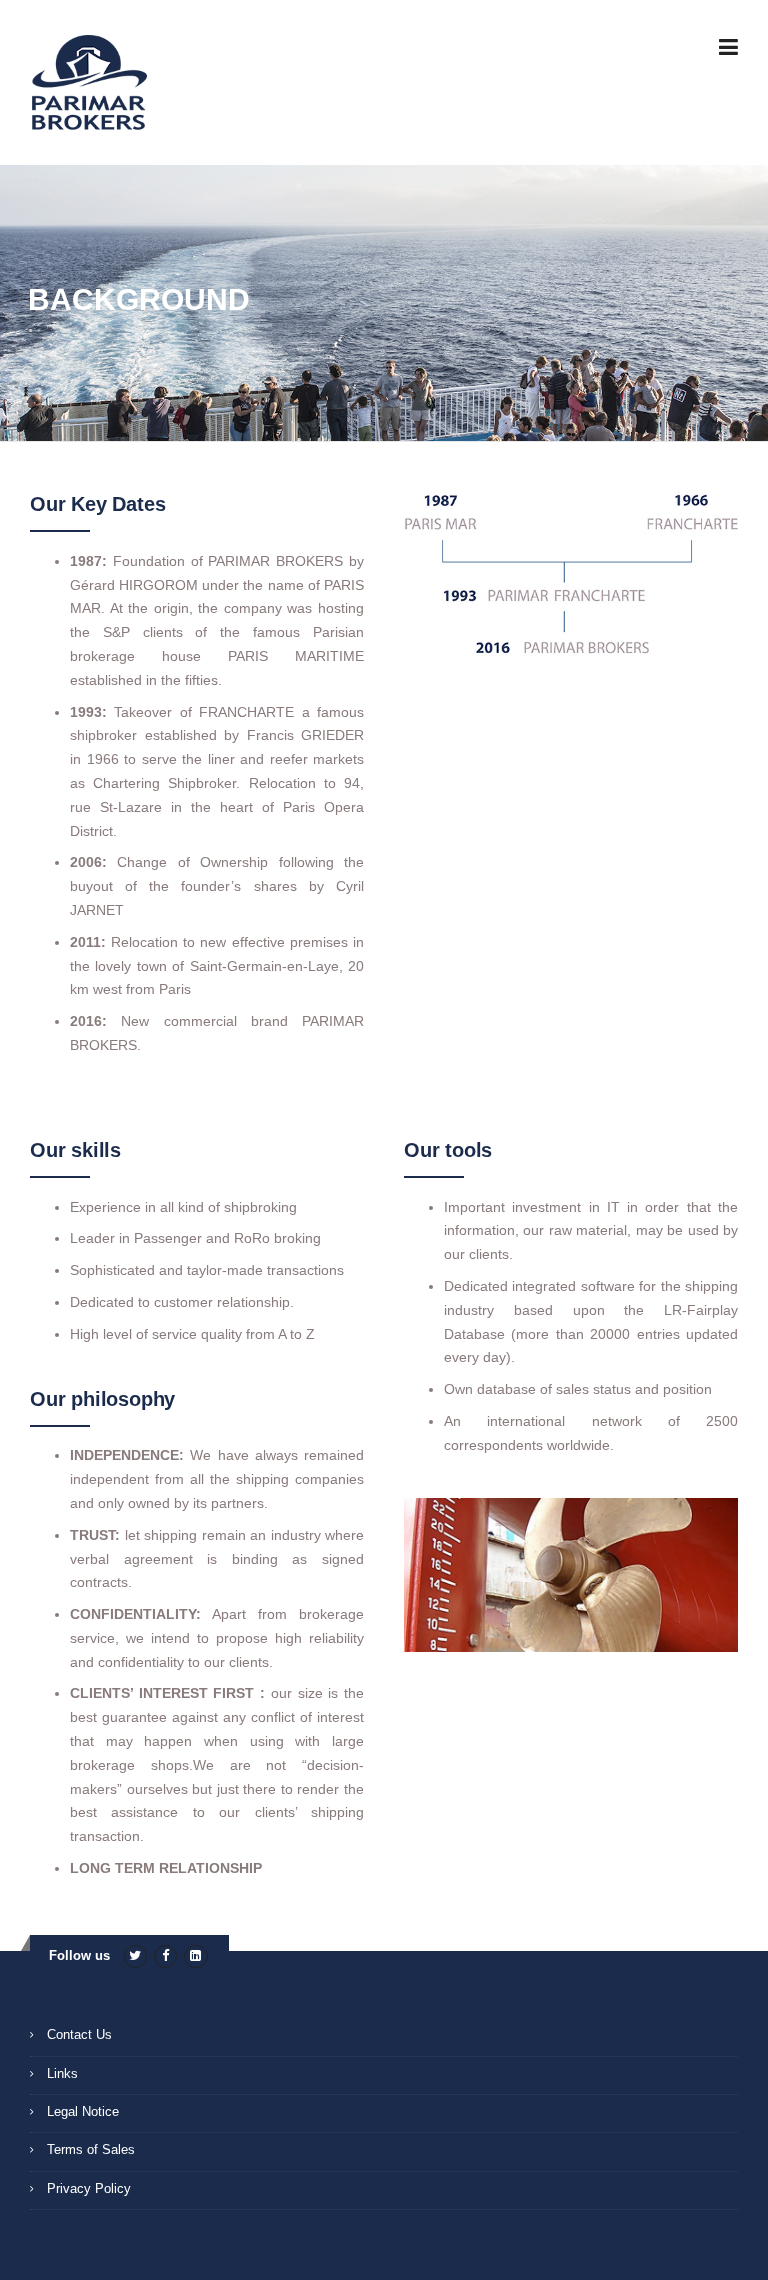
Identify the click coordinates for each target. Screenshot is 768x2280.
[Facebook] (165, 1955)
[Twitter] (135, 1955)
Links (62, 2073)
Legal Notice (83, 2111)
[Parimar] (88, 84)
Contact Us (79, 2034)
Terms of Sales (91, 2149)
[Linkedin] (195, 1955)
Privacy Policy (89, 2188)
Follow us (79, 1955)
